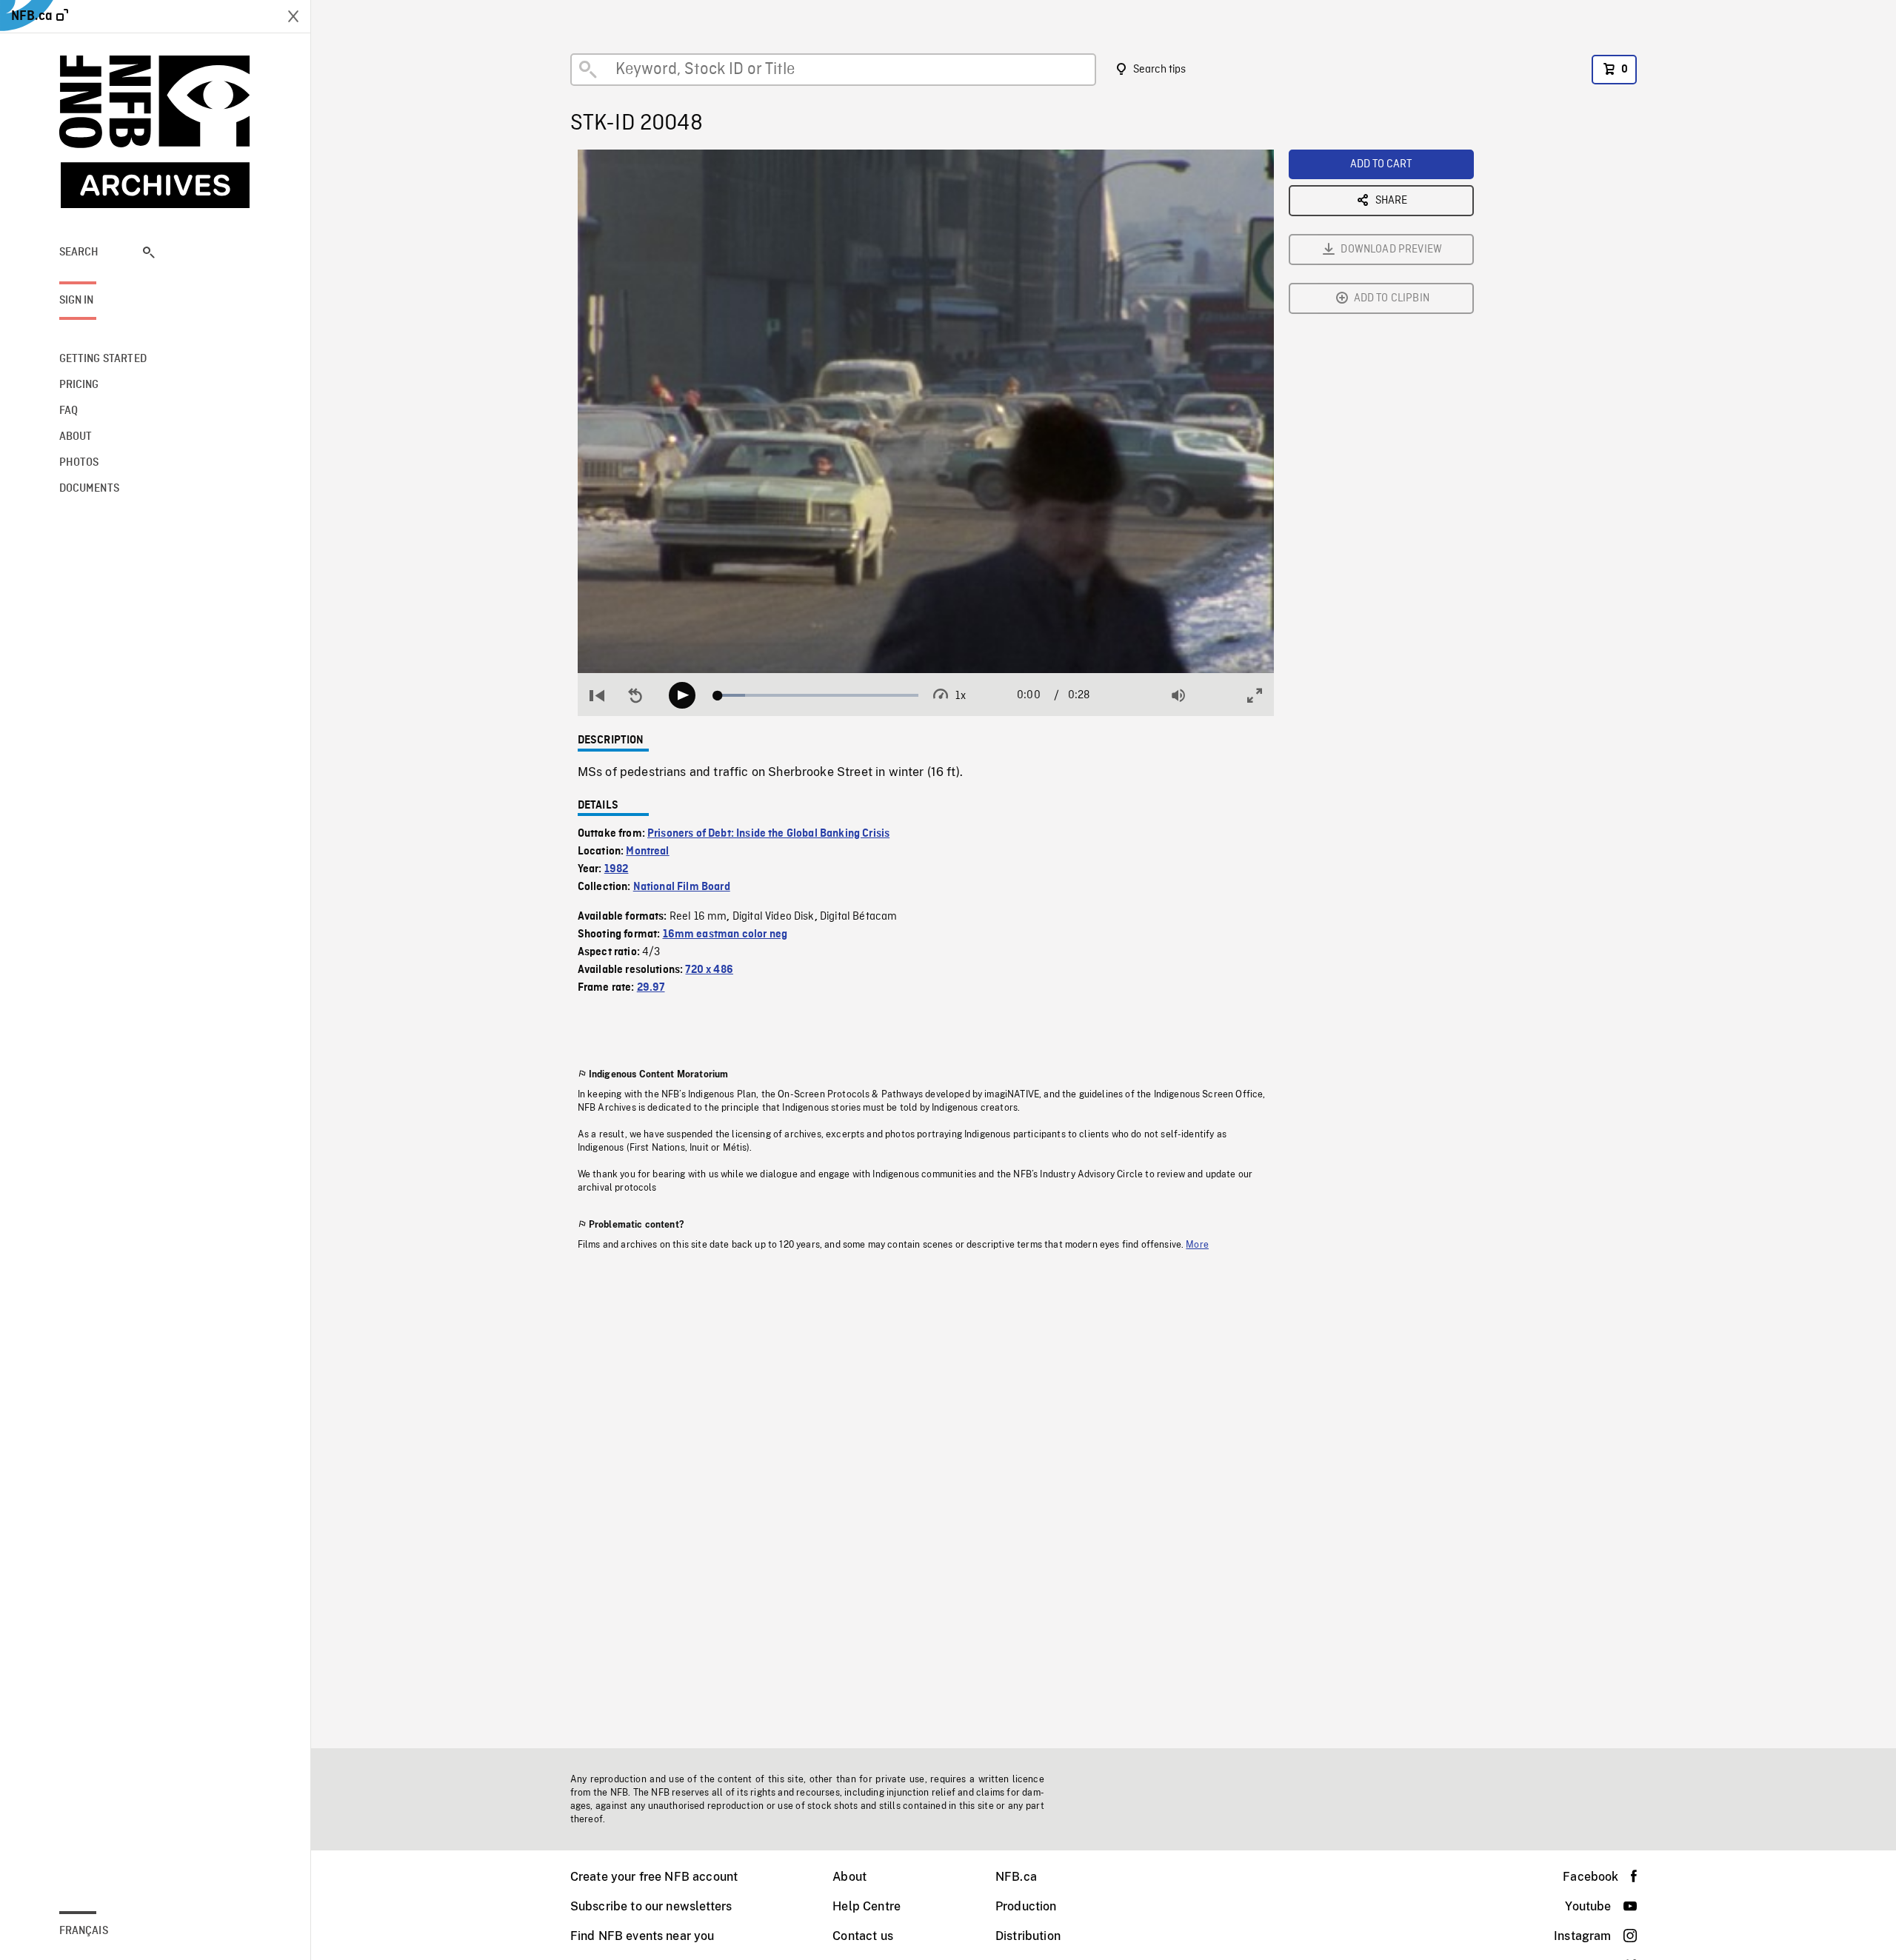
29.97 (651, 988)
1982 (617, 869)
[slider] (818, 695)
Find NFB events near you (642, 1936)
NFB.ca (1016, 1877)
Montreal (647, 852)
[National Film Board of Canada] (156, 132)
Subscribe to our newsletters (651, 1906)
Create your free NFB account (654, 1877)
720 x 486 (709, 970)
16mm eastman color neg (725, 934)
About (849, 1877)
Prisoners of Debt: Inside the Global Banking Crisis (768, 834)
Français (84, 1931)
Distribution (1028, 1936)
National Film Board (682, 887)
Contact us (863, 1936)
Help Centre (867, 1906)
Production (1026, 1906)
